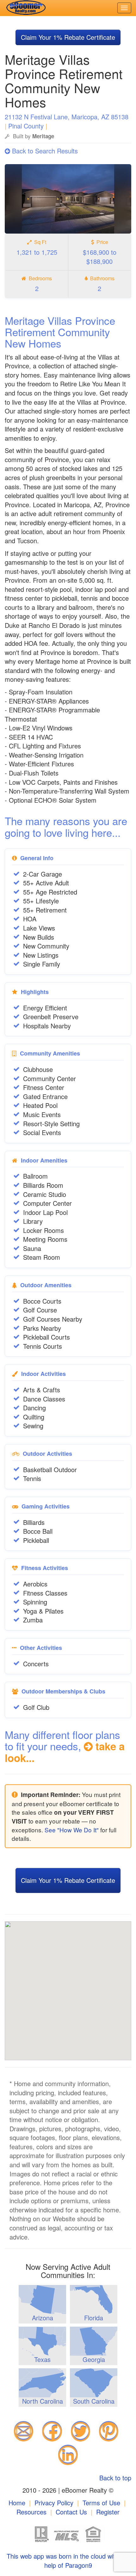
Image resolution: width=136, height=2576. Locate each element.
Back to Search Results (44, 151)
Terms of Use (101, 2503)
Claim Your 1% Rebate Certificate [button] (68, 37)
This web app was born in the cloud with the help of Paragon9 (68, 2561)
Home (17, 2503)
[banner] (25, 8)
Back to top (115, 2478)
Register (108, 2512)
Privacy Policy (54, 2503)
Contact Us (71, 2512)
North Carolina (43, 2401)
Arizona (43, 2318)
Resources (31, 2512)
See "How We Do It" (72, 1830)
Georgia (94, 2359)
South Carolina (94, 2401)
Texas (42, 2359)
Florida (94, 2318)
